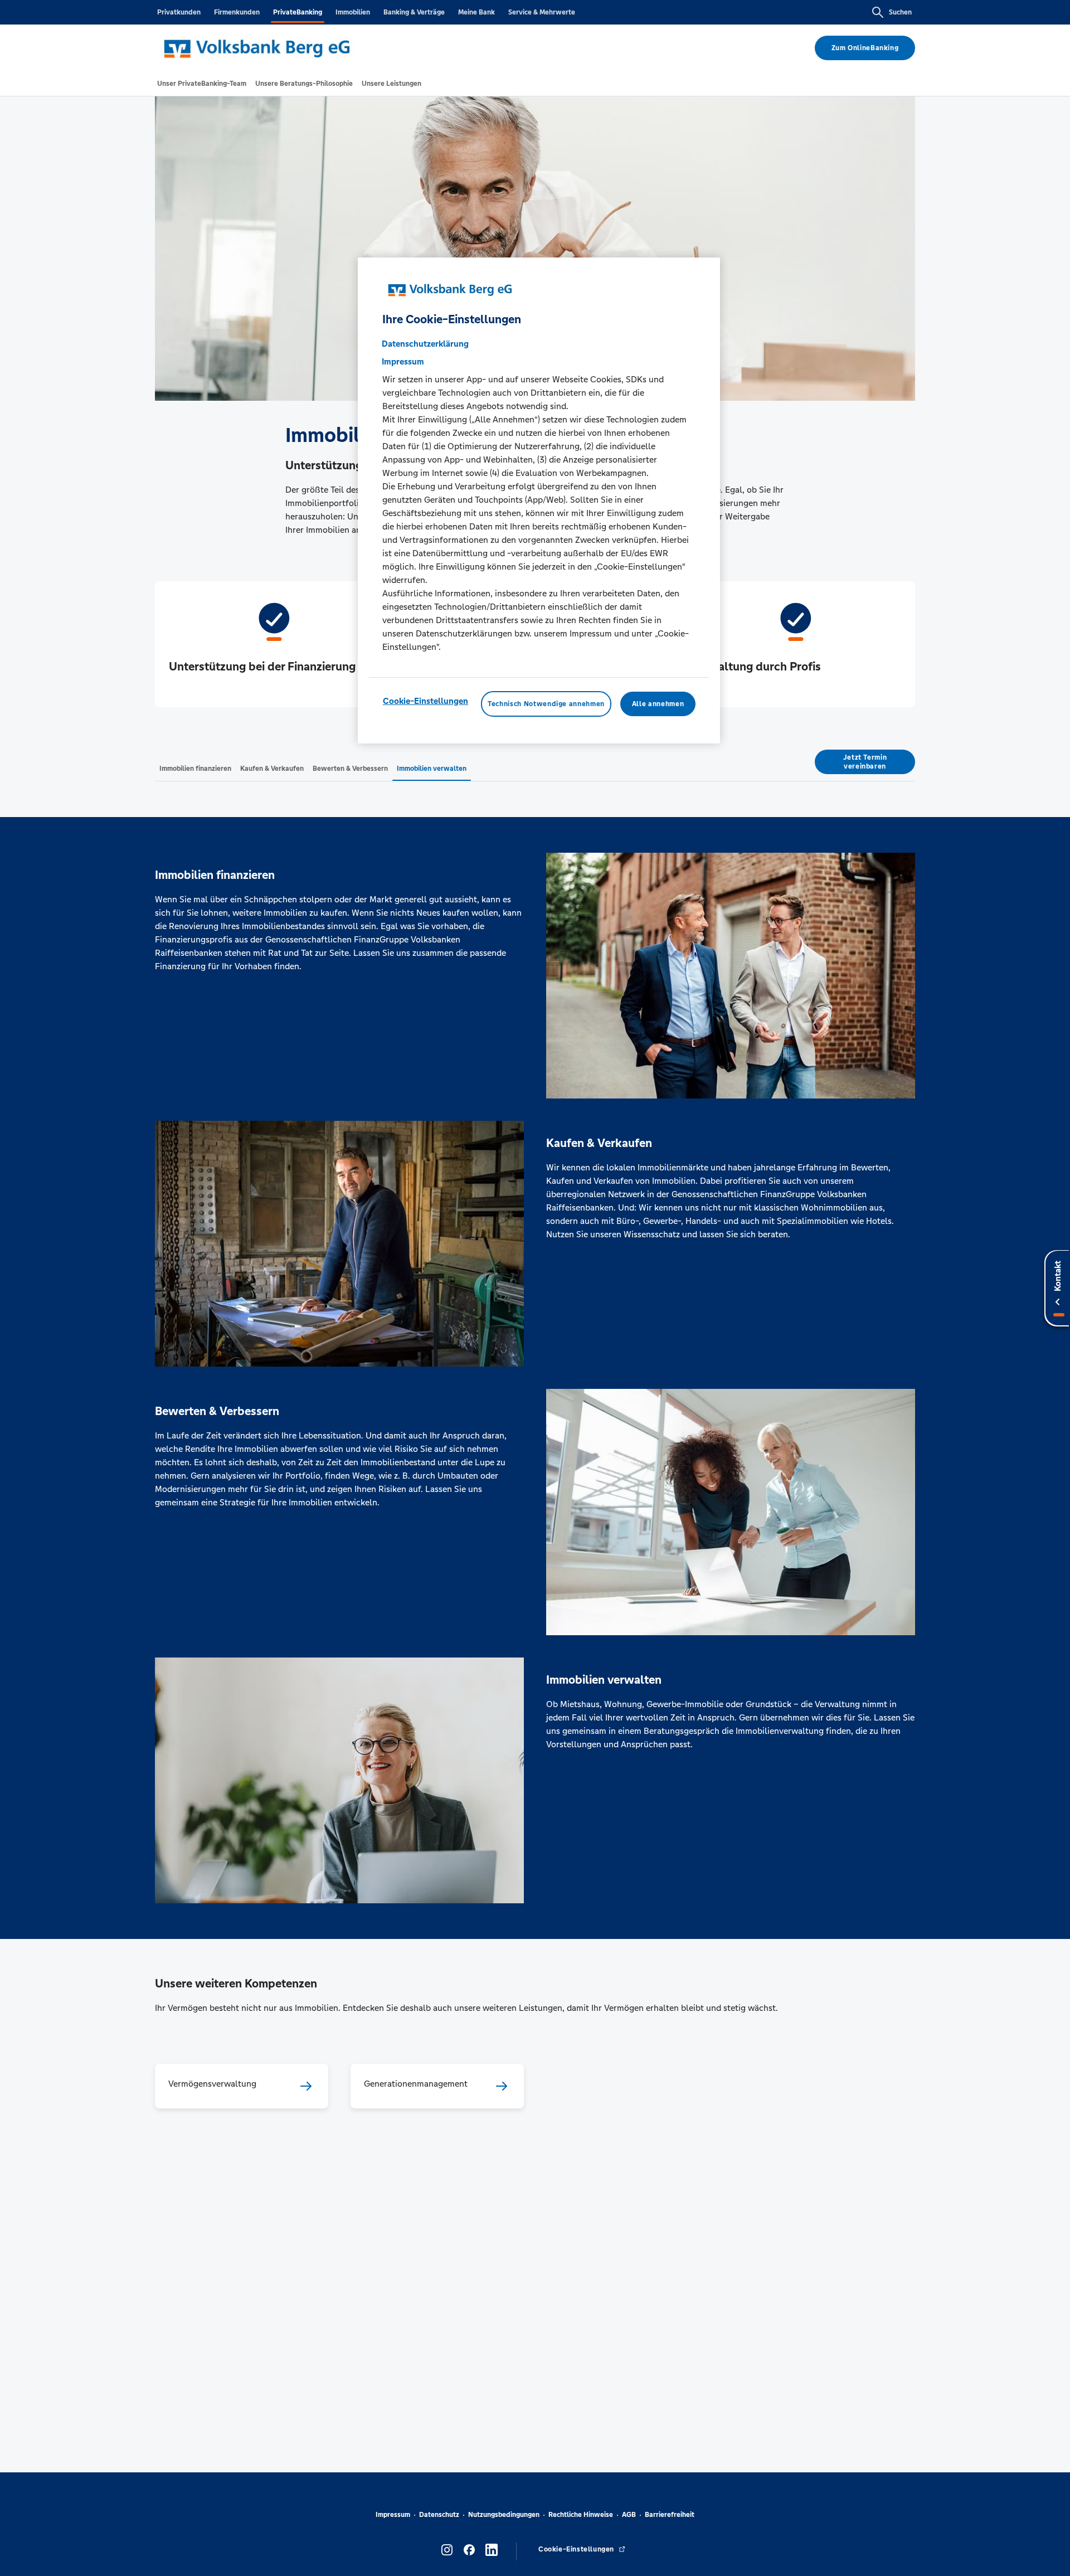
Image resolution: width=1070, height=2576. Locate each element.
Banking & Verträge (414, 12)
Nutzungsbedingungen (504, 2515)
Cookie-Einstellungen (425, 701)
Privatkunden (179, 12)
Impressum (393, 2515)
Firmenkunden (237, 12)
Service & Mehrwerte (542, 12)
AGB (629, 2515)
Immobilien (353, 12)
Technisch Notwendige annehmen (546, 704)
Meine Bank (476, 12)
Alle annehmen (658, 704)
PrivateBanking (298, 12)
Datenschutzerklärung (425, 344)
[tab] (202, 84)
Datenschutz (439, 2515)
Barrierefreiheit (670, 2515)
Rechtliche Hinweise (581, 2515)
